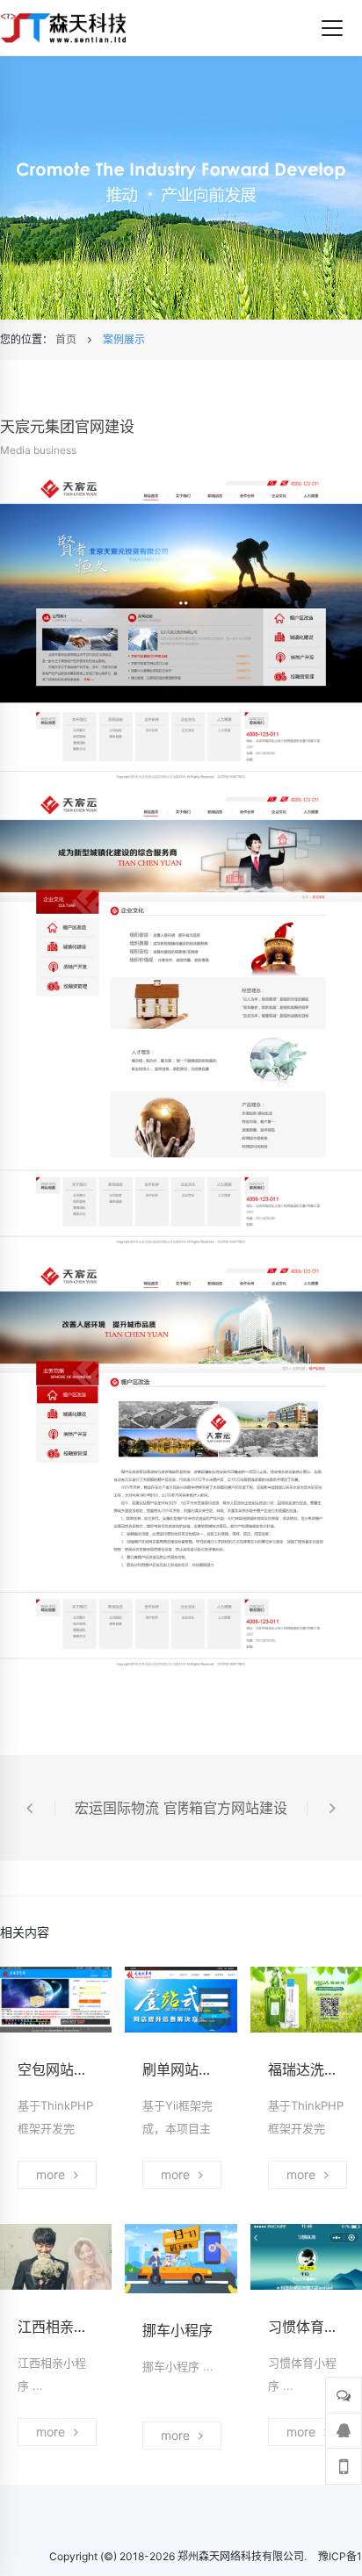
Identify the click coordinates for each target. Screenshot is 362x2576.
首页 (66, 339)
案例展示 (124, 339)
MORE (51, 2174)
